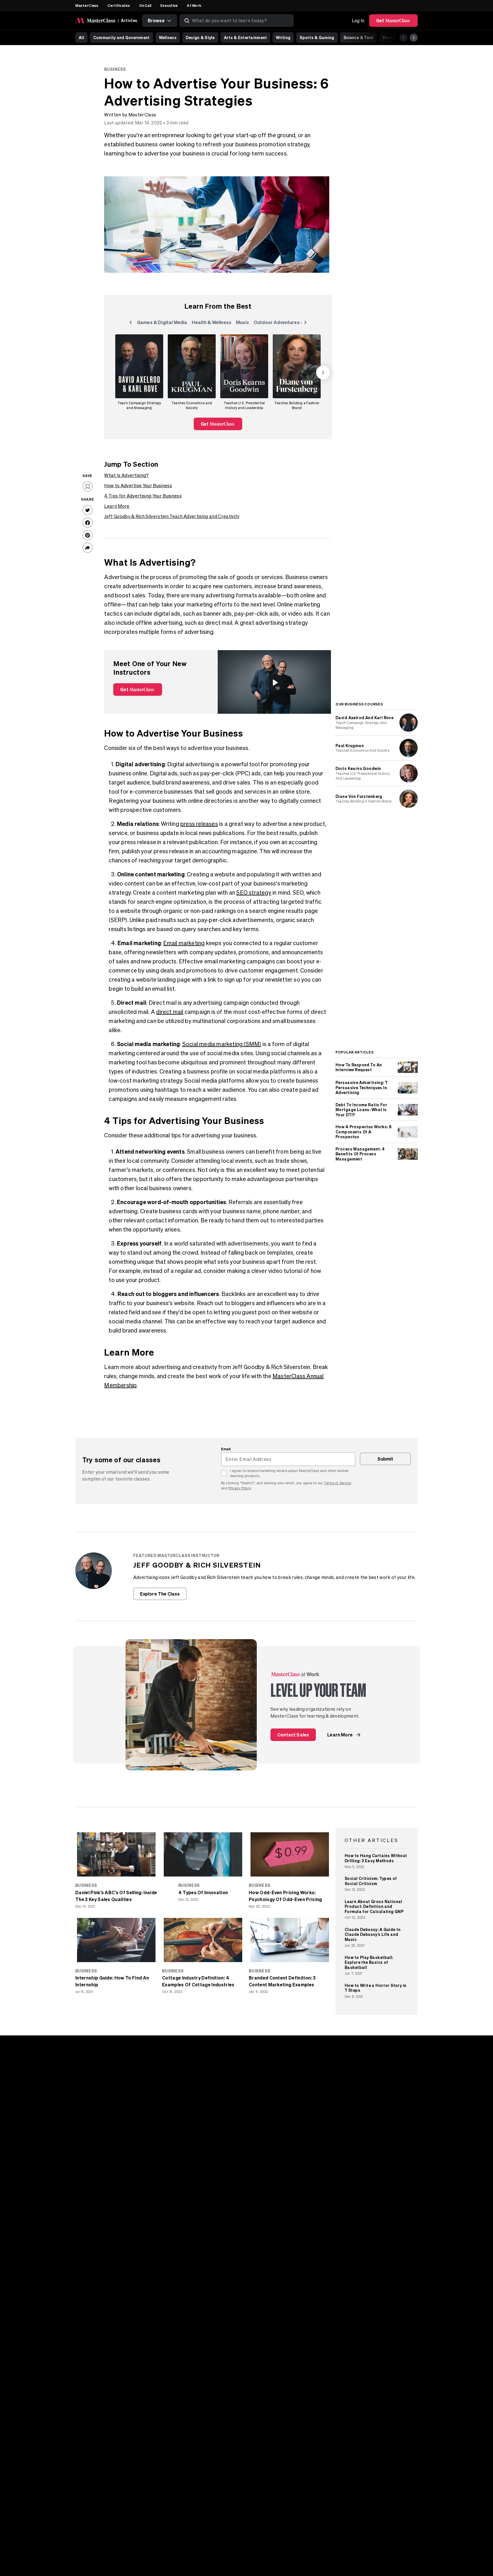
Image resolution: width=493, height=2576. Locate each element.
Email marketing (184, 943)
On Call (145, 5)
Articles (129, 20)
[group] (139, 373)
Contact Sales (293, 1735)
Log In (358, 21)
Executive (169, 5)
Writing (283, 38)
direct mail (170, 1012)
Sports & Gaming (317, 38)
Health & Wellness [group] (212, 323)
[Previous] (403, 38)
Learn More (117, 506)
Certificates (119, 5)
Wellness (168, 38)
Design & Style (200, 38)
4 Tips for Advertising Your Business (143, 496)
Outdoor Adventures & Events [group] (287, 323)
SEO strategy (254, 892)
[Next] (414, 38)
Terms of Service (338, 1483)
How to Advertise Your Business (138, 486)
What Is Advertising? (126, 475)
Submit (385, 1459)
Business (115, 69)
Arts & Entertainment (246, 38)
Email (226, 1449)
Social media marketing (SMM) (222, 1044)
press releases (199, 824)
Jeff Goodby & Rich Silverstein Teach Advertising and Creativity (172, 516)
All (81, 38)
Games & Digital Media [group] (162, 323)
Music (388, 38)
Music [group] (244, 323)
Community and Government (122, 38)
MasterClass (87, 5)
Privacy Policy (240, 1488)
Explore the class (160, 1594)
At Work (194, 5)
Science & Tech (359, 38)
